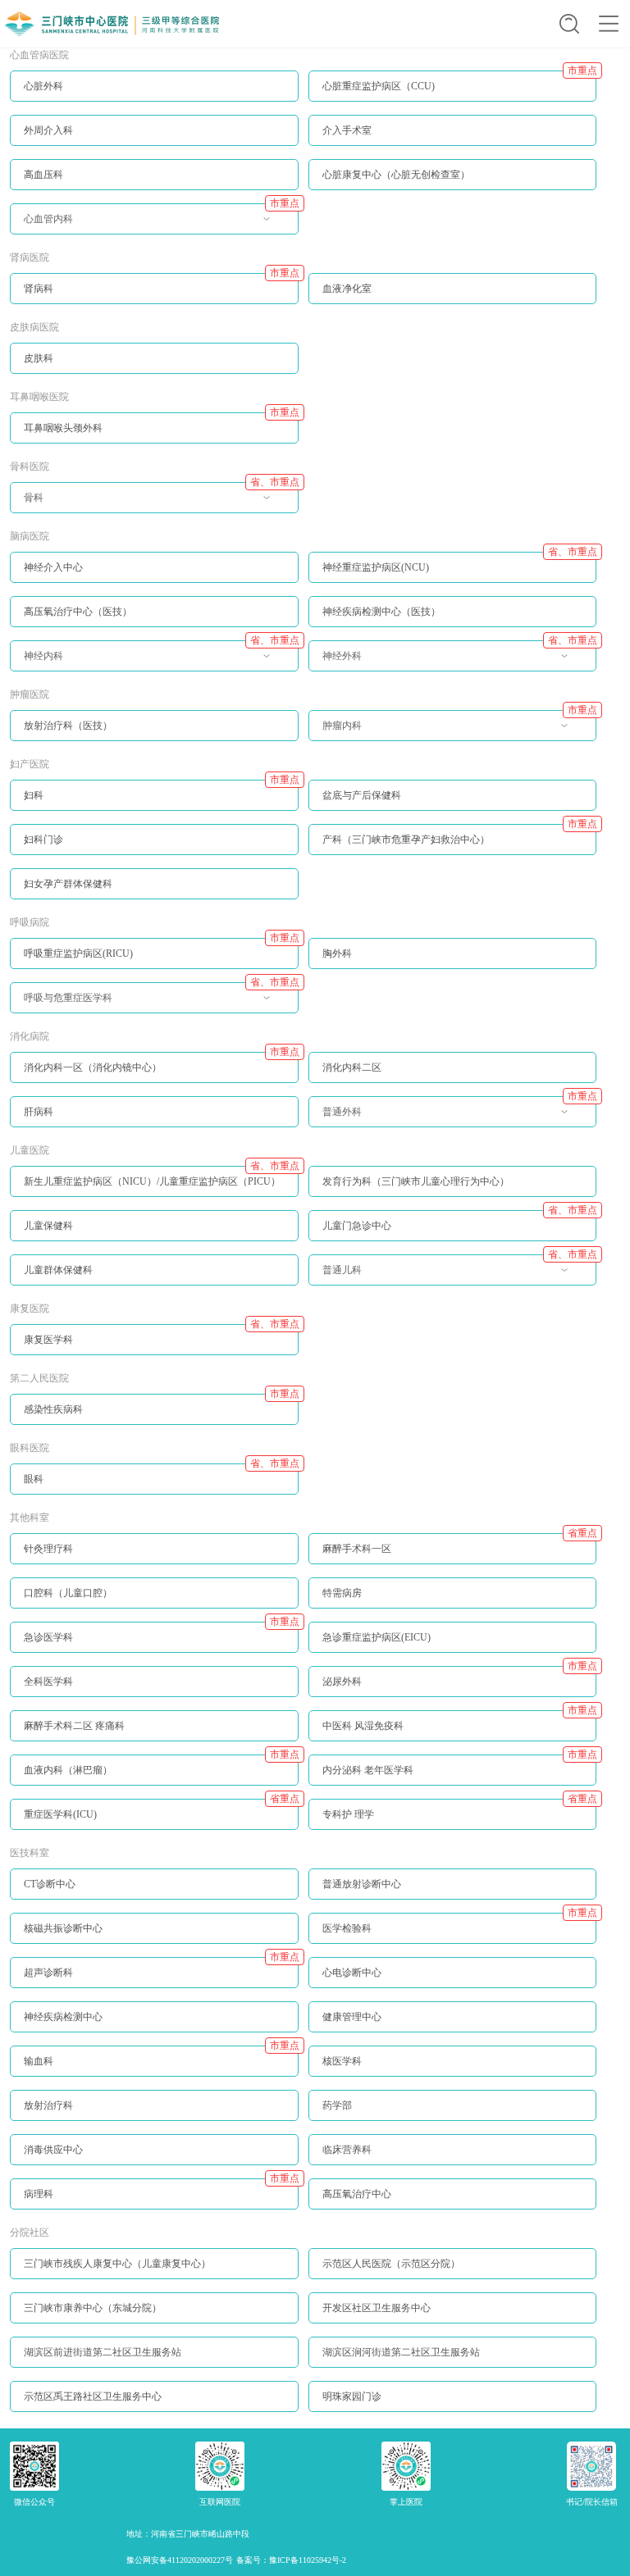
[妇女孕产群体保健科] (154, 895)
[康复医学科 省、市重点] (154, 1351)
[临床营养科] (453, 2161)
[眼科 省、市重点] (154, 1491)
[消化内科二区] (453, 1079)
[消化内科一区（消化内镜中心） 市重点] (154, 1079)
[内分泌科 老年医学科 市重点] (453, 1782)
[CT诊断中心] (154, 1896)
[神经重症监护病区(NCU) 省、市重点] (453, 579)
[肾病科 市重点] (154, 300)
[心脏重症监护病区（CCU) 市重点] (453, 98)
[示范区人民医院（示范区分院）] (453, 2275)
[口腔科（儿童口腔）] (154, 1604)
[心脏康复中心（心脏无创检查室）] (453, 186)
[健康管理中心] (453, 2028)
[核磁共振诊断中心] (154, 1940)
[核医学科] (453, 2073)
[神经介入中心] (154, 579)
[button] (569, 24)
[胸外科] (453, 965)
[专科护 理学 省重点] (453, 1826)
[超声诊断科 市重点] (154, 1984)
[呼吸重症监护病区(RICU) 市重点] (154, 965)
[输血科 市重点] (154, 2073)
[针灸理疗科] (154, 1560)
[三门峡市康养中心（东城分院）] (154, 2319)
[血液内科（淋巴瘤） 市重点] (154, 1782)
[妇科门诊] (154, 851)
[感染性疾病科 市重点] (154, 1421)
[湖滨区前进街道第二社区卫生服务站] (154, 2364)
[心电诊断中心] (453, 1984)
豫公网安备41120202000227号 (180, 2560)
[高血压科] (154, 186)
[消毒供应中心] (154, 2161)
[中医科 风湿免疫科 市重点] (453, 1737)
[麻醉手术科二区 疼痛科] (154, 1737)
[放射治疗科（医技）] (154, 737)
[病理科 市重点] (154, 2205)
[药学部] (453, 2117)
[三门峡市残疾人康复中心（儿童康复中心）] (154, 2275)
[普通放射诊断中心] (453, 1896)
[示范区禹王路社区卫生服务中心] (154, 2408)
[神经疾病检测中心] (154, 2028)
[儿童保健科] (154, 1237)
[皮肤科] (154, 370)
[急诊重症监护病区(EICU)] (453, 1649)
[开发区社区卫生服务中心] (453, 2319)
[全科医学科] (154, 1693)
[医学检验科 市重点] (453, 1940)
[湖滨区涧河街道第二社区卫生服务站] (453, 2364)
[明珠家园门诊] (453, 2408)
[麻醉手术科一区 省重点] (453, 1560)
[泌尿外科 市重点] (453, 1693)
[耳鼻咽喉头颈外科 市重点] (154, 439)
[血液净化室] (453, 300)
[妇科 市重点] (154, 807)
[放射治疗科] (154, 2117)
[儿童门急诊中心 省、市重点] (453, 1237)
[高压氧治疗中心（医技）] (154, 623)
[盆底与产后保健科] (453, 807)
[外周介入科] (154, 142)
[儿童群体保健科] (154, 1281)
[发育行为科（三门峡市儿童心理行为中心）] (453, 1193)
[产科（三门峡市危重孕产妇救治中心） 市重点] (453, 851)
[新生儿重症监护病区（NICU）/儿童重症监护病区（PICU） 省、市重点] (154, 1193)
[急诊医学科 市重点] (154, 1649)
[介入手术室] (453, 142)
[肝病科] (154, 1123)
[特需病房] (453, 1604)
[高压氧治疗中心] (453, 2205)
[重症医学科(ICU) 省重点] (154, 1826)
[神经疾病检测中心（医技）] (453, 623)
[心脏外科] (154, 98)
